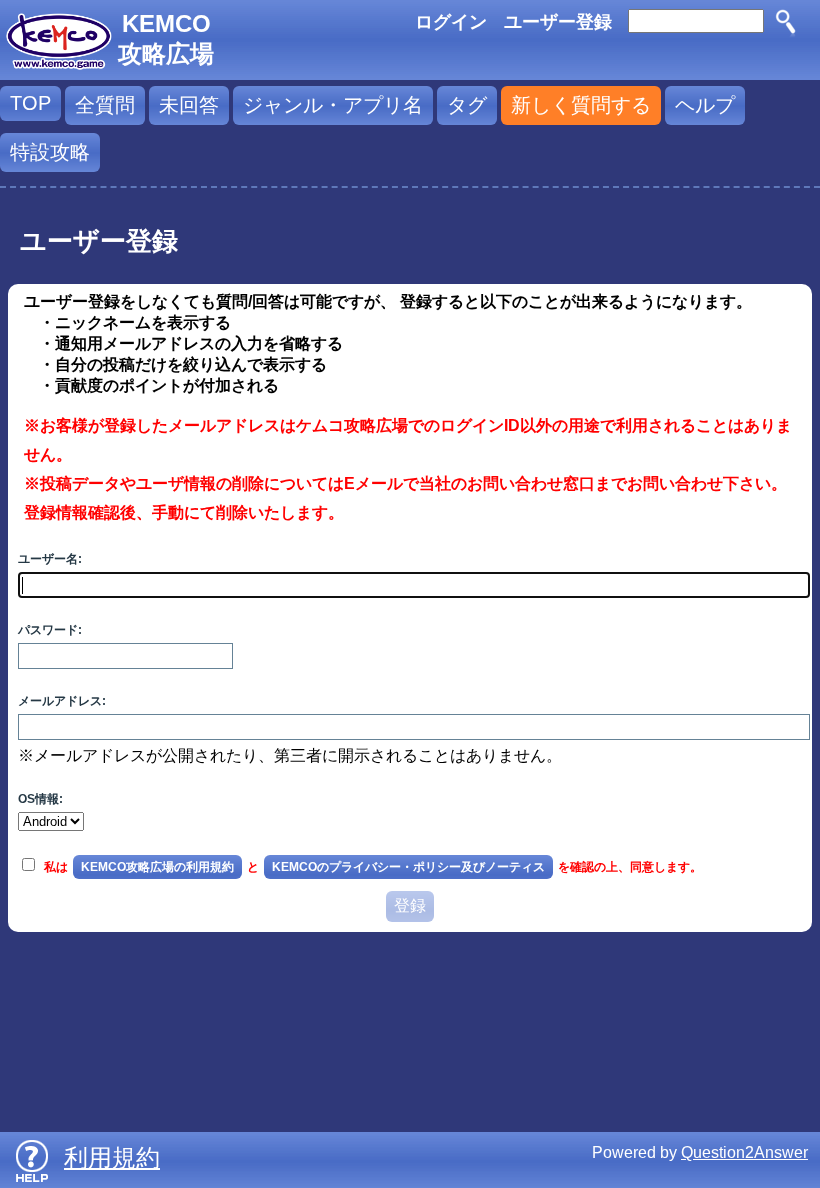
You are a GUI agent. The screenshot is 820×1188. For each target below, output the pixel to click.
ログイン (451, 22)
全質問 (105, 105)
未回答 (189, 105)
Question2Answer (744, 1152)
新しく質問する (581, 105)
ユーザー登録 (558, 22)
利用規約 (112, 1157)
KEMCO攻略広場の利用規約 (157, 867)
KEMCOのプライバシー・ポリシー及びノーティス (408, 867)
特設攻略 (50, 152)
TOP (30, 103)
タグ (467, 105)
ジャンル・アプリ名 (333, 105)
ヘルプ (705, 105)
